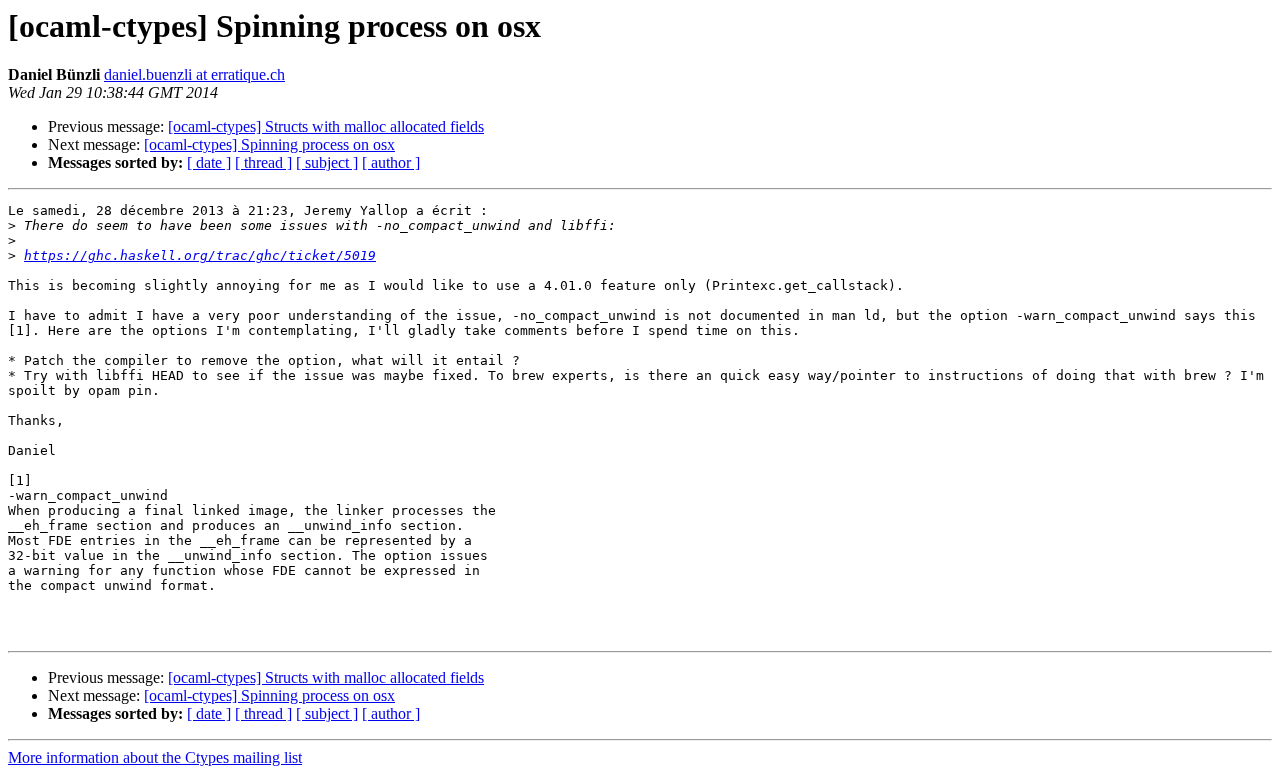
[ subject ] (327, 162)
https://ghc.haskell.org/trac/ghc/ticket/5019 (200, 255)
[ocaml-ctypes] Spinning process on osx (269, 144)
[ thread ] (263, 162)
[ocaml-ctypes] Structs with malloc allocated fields (326, 126)
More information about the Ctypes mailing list (155, 757)
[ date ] (209, 162)
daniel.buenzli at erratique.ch (194, 74)
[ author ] (391, 162)
